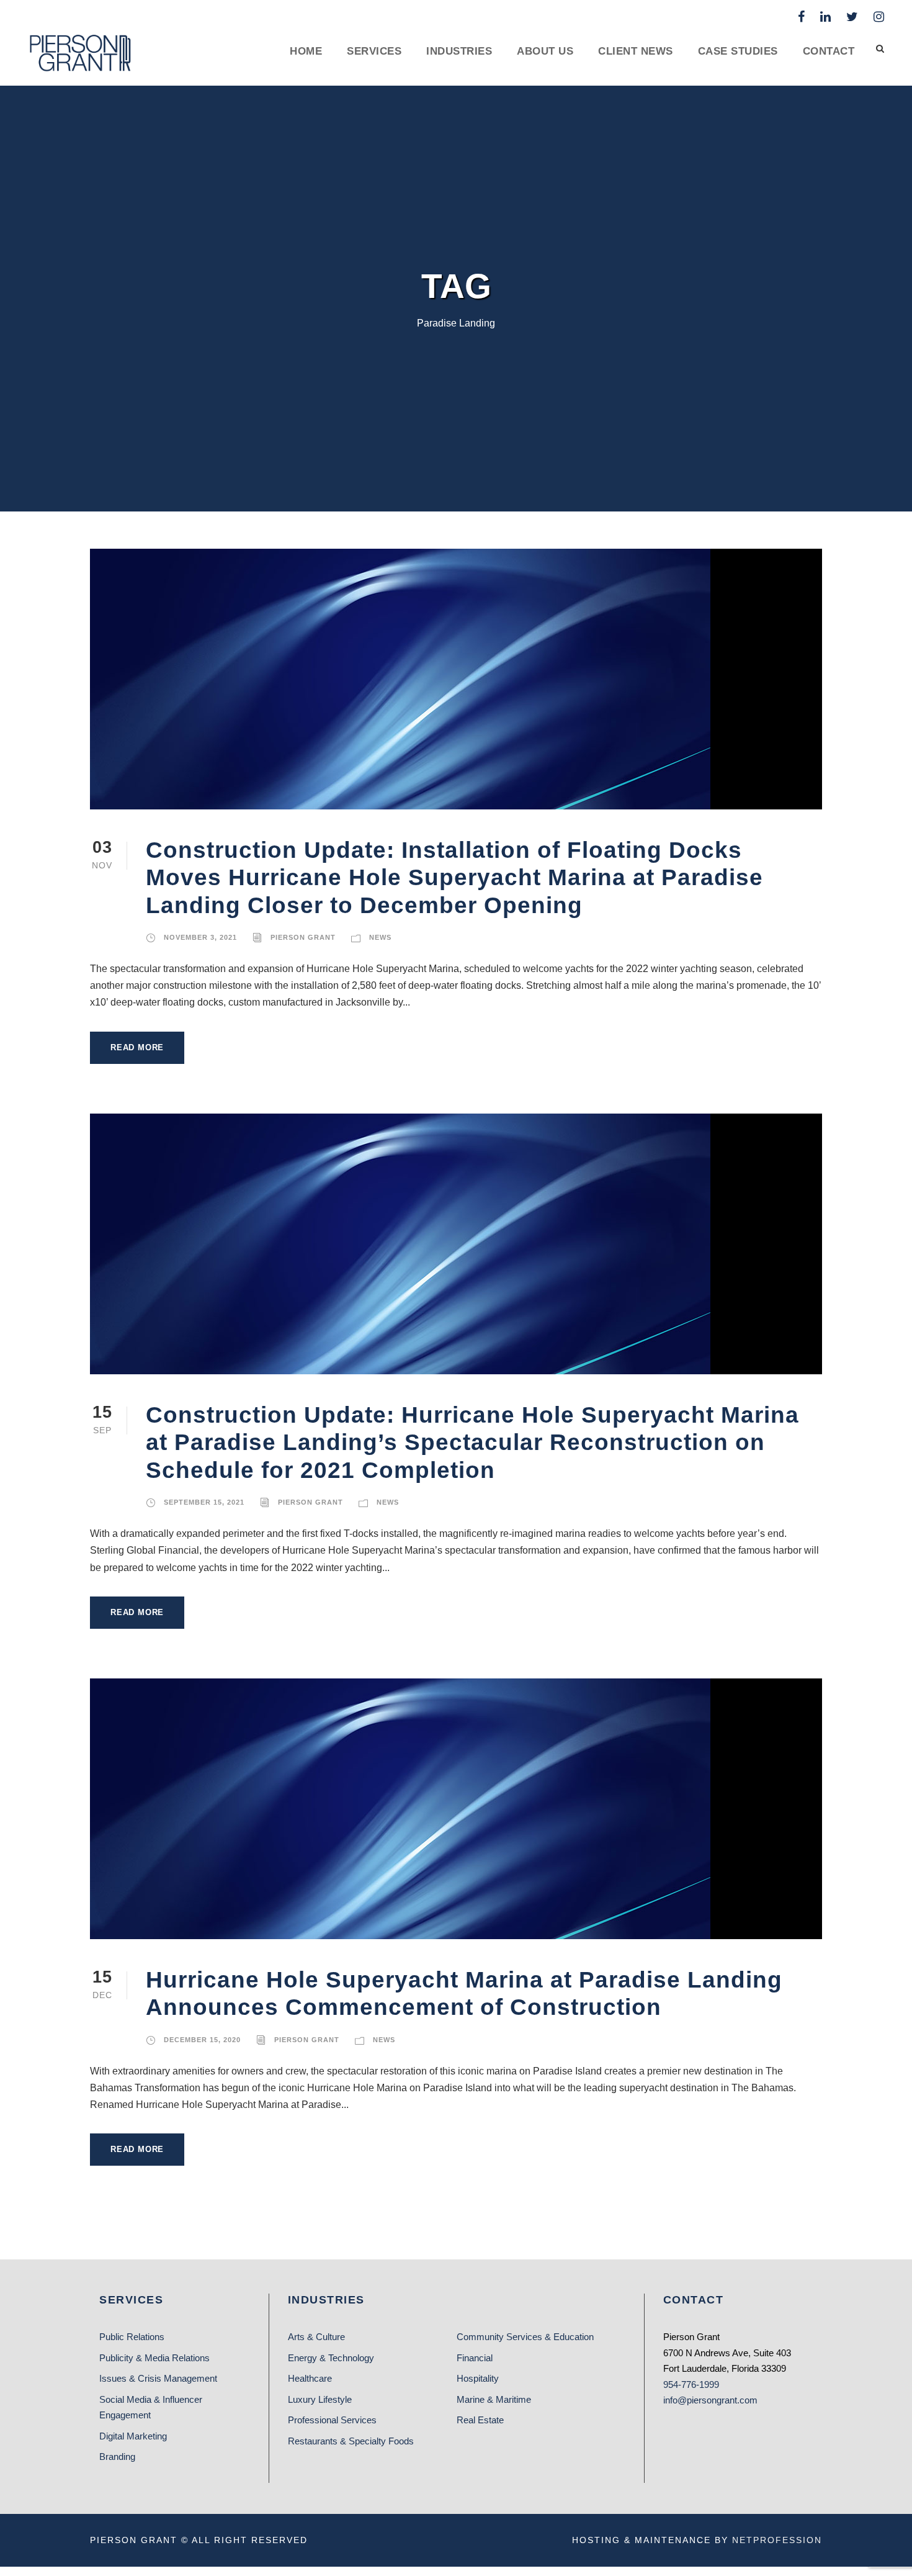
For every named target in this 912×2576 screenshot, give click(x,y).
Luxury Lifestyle (320, 2399)
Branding (117, 2457)
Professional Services (332, 2420)
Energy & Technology (331, 2358)
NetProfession (777, 2540)
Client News (636, 51)
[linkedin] (825, 17)
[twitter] (852, 17)
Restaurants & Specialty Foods (351, 2441)
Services (374, 51)
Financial (475, 2358)
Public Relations (132, 2337)
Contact (829, 51)
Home (306, 51)
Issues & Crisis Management (158, 2378)
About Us (545, 51)
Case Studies (738, 51)
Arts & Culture (316, 2337)
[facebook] (801, 17)
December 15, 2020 (202, 2040)
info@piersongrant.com (710, 2400)
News (380, 937)
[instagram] (879, 17)
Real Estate (480, 2420)
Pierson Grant (303, 937)
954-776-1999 (691, 2385)
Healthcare (310, 2378)
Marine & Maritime (494, 2399)
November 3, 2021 (200, 937)
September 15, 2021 (204, 1502)
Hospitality (478, 2378)
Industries (459, 51)
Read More (137, 1047)
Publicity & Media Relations (154, 2358)
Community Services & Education (525, 2337)
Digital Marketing (133, 2436)
